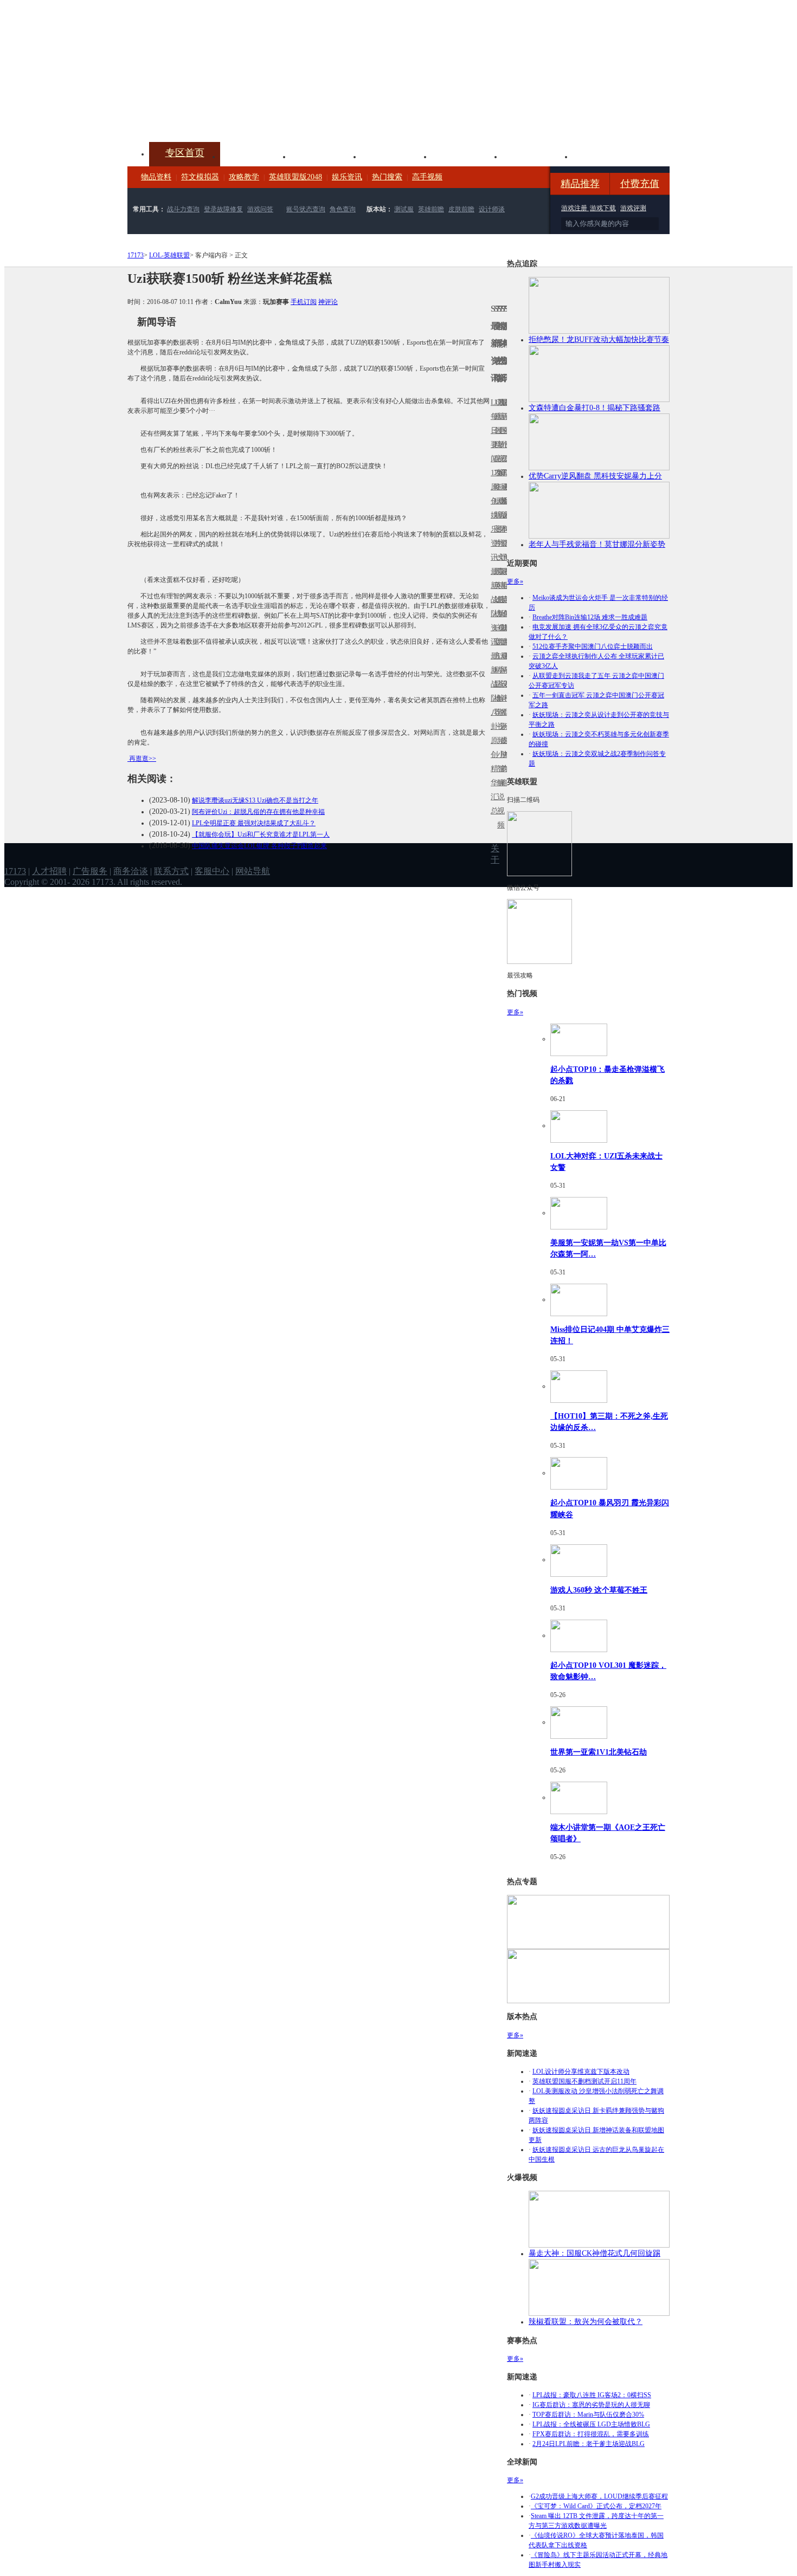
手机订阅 (304, 302)
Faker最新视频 (499, 515)
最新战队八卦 (492, 691)
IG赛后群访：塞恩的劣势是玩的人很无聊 (591, 2405)
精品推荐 (580, 184)
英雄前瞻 (431, 209)
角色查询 (343, 209)
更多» (515, 581)
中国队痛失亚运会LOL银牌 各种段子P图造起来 (259, 846)
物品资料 (156, 177)
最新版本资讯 (502, 522)
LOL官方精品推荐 (496, 670)
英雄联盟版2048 (295, 177)
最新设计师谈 (502, 691)
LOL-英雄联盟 (169, 255)
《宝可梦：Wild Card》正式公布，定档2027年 (596, 2506)
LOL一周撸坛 (505, 740)
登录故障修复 (223, 209)
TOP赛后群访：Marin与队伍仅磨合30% (588, 2415)
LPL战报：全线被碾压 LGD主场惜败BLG (591, 2424)
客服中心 (212, 871)
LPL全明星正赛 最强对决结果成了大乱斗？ (254, 823)
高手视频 (427, 177)
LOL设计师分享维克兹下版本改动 (581, 2072)
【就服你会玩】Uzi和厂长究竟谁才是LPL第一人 (261, 834)
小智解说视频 (499, 790)
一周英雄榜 (496, 585)
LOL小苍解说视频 (499, 698)
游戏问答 (260, 209)
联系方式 (171, 871)
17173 (136, 255)
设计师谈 (492, 209)
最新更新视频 (499, 438)
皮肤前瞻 (461, 209)
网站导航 (253, 871)
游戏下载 (603, 208)
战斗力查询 (183, 209)
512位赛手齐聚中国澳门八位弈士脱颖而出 (593, 646)
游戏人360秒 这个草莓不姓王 (599, 1590)
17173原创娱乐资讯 (492, 515)
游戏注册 (575, 208)
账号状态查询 (306, 209)
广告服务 (90, 871)
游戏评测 (633, 208)
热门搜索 (387, 177)
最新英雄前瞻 (502, 607)
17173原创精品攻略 (496, 445)
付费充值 (640, 184)
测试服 (404, 209)
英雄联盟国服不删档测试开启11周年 (584, 2081)
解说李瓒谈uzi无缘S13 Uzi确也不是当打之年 (255, 800)
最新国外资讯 (502, 438)
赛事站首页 (505, 431)
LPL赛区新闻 (505, 501)
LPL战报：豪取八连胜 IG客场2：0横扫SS (592, 2395)
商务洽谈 (131, 871)
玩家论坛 (608, 156)
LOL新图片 (496, 522)
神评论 (328, 302)
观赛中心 (396, 156)
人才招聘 (49, 871)
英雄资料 (326, 156)
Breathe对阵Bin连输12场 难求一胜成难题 (590, 617)
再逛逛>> (143, 759)
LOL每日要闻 (492, 431)
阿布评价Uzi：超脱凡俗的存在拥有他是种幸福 (258, 812)
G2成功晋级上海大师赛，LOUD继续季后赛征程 (599, 2496)
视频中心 (255, 156)
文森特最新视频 (499, 600)
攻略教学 (244, 177)
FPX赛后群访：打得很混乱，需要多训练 (591, 2434)
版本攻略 (467, 156)
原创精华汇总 (492, 776)
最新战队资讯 (492, 607)
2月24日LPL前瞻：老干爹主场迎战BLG (589, 2444)
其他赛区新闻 (505, 578)
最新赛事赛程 (505, 663)
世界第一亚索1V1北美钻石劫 (599, 1752)
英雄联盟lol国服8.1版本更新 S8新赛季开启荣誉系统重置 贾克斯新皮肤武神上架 (211, 116)
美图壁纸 (537, 156)
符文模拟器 (200, 177)
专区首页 (185, 153)
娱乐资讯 (347, 177)
